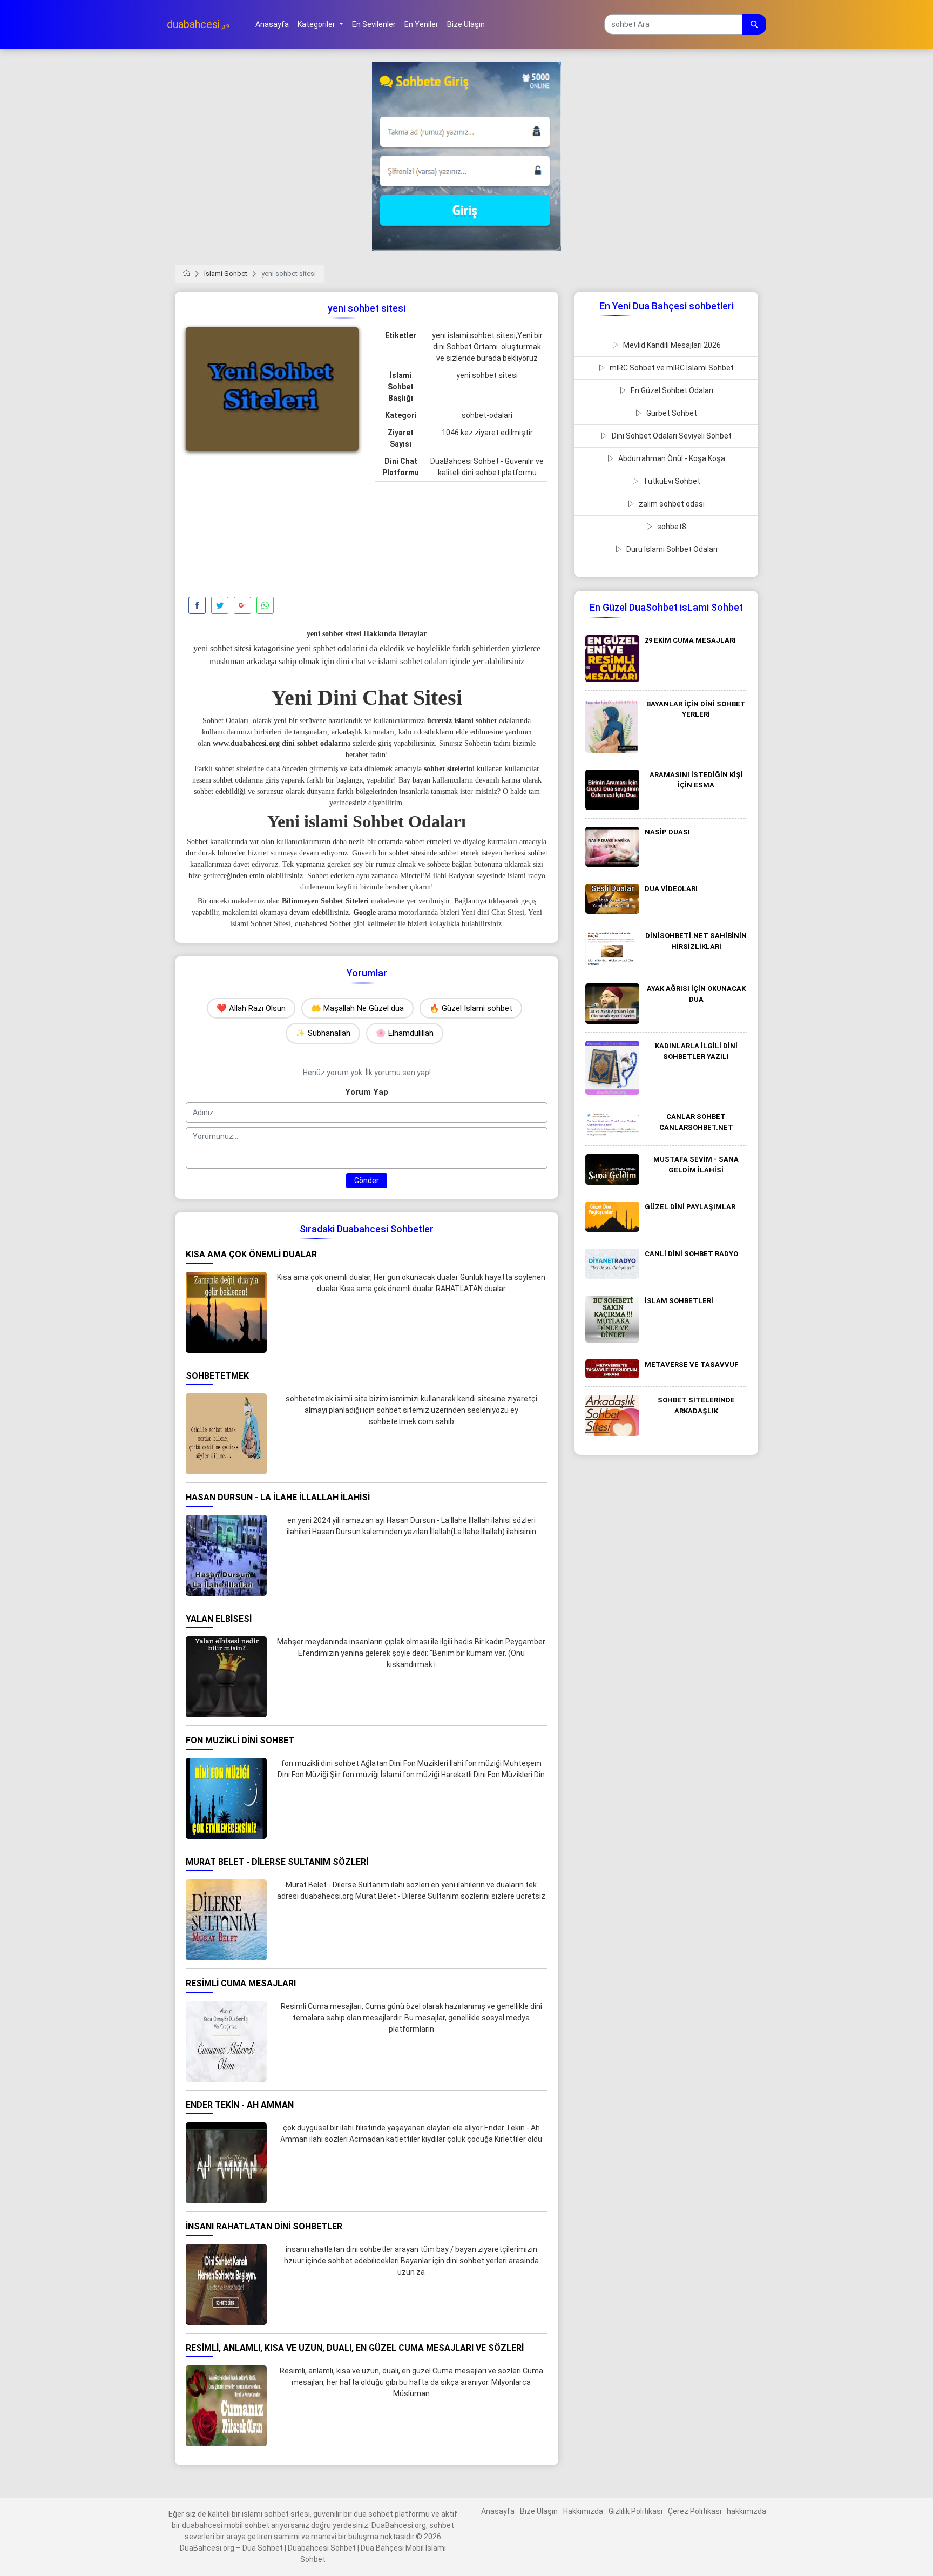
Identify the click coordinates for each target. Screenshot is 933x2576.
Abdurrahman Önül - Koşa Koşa (671, 458)
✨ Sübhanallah (323, 1033)
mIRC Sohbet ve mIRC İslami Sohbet (671, 368)
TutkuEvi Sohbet (671, 481)
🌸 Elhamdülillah (405, 1033)
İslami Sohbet (226, 274)
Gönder (367, 1181)
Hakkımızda (583, 2511)
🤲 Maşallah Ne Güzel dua (357, 1008)
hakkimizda (746, 2511)
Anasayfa (498, 2511)
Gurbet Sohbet (671, 413)
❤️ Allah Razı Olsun (251, 1008)
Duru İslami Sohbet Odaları (671, 549)
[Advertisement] (272, 527)
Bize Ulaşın (539, 2511)
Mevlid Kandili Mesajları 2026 (671, 345)
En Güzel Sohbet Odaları (671, 390)
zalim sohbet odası (671, 504)
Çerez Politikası (695, 2511)
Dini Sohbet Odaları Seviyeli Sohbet (671, 436)
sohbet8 (671, 527)
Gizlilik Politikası (635, 2511)
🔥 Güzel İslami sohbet (471, 1008)
